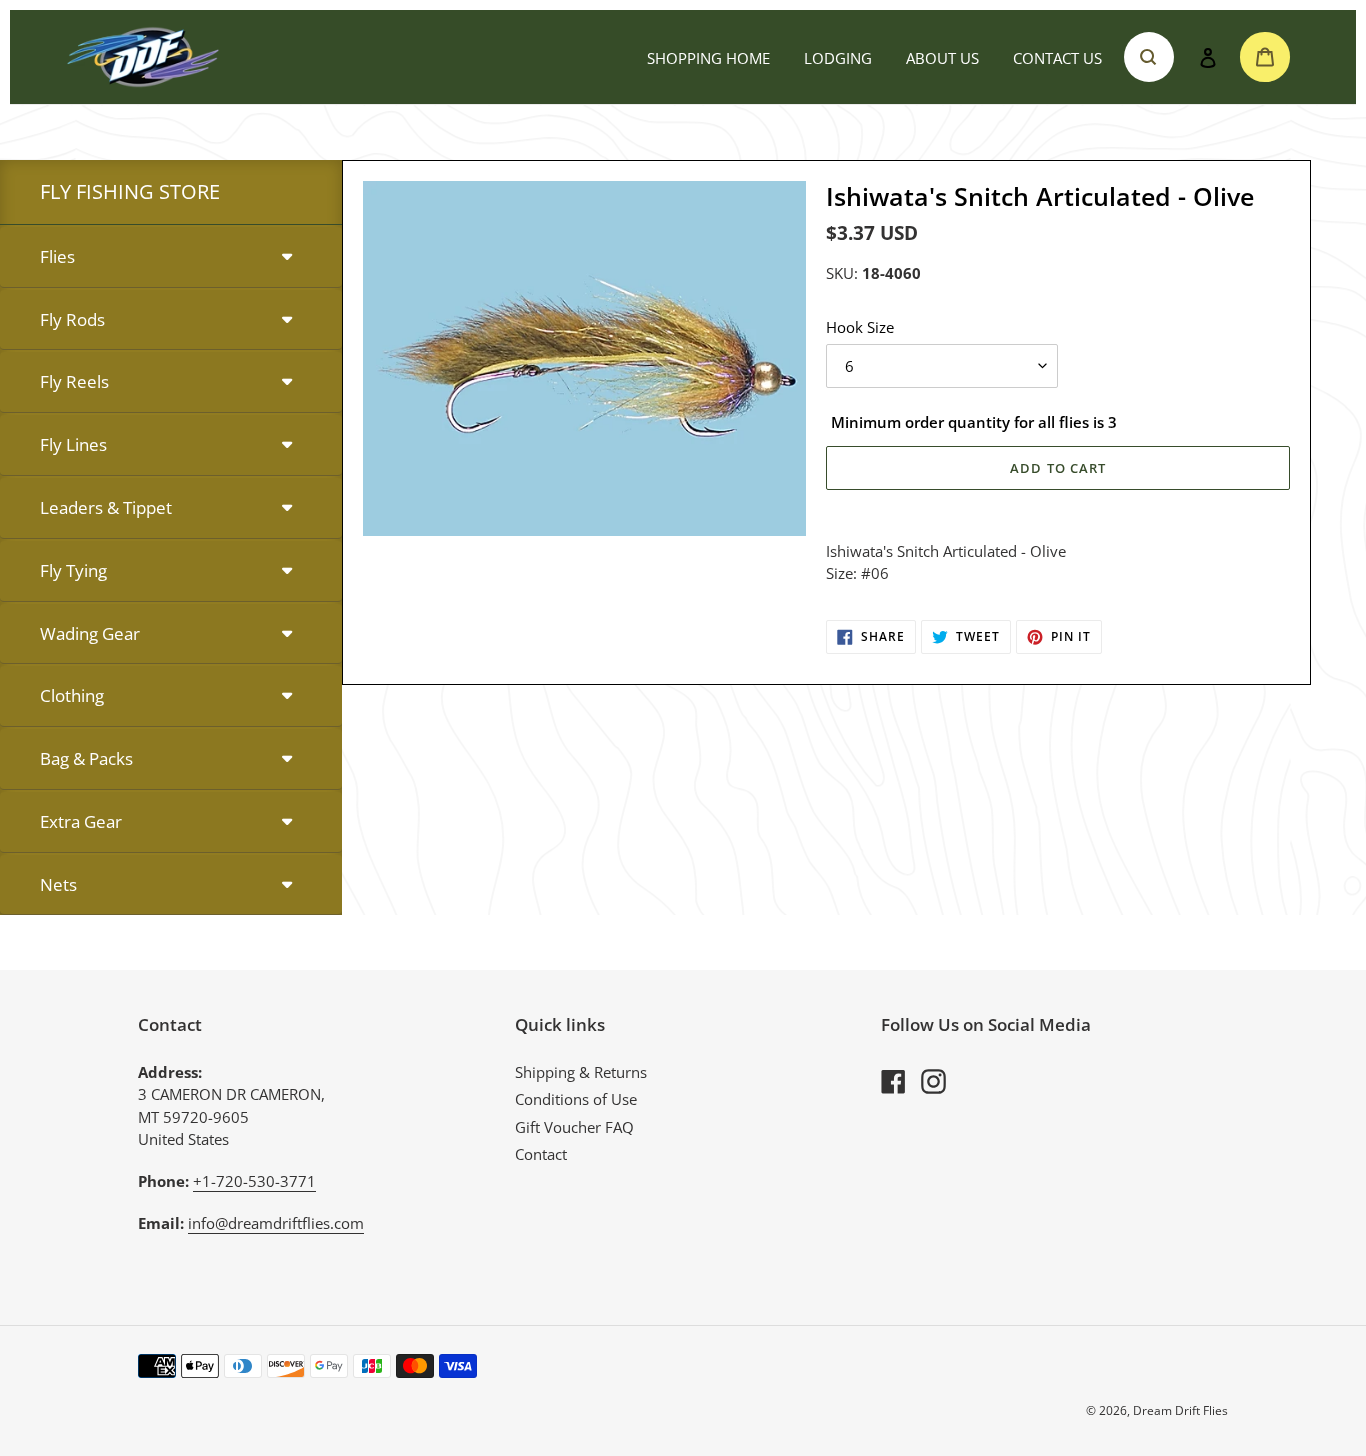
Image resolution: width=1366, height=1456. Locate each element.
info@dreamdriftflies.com (276, 1223)
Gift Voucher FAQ (574, 1127)
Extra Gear (81, 821)
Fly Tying (73, 570)
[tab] (171, 257)
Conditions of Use (576, 1099)
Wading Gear (90, 633)
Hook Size (860, 327)
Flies (57, 256)
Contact (541, 1154)
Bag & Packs (86, 758)
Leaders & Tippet (106, 507)
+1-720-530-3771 (254, 1181)
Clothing (72, 695)
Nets (58, 884)
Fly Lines (73, 444)
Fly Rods (72, 319)
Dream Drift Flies (1180, 1410)
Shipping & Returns (581, 1072)
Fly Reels (74, 381)
